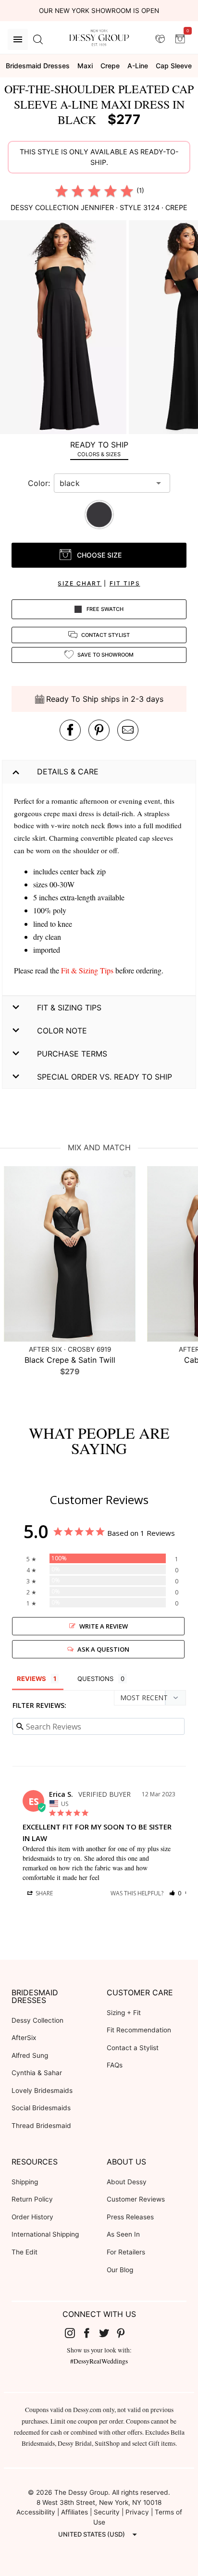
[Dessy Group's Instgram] (74, 2333)
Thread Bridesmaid (41, 2126)
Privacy (137, 2512)
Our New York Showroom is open (99, 11)
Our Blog (120, 2270)
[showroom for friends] (160, 39)
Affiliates (74, 2512)
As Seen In (123, 2234)
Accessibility (36, 2512)
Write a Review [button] (104, 1626)
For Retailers (126, 2252)
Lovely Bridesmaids (42, 2091)
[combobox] (105, 483)
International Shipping (45, 2234)
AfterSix (24, 2038)
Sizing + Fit (124, 2013)
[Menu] (18, 39)
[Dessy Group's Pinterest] (125, 2333)
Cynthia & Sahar (37, 2073)
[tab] (99, 449)
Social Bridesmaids (41, 2108)
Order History (32, 2217)
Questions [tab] (95, 1679)
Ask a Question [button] (103, 1649)
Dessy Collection (37, 2020)
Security (107, 2512)
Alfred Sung (30, 2055)
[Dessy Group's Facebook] (90, 2333)
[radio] (62, 191)
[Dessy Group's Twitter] (108, 2333)
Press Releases (130, 2217)
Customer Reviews (136, 2199)
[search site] (38, 39)
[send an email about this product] (128, 730)
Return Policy (32, 2199)
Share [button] (43, 1893)
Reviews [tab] (31, 1679)
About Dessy (127, 2182)
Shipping (25, 2182)
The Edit (25, 2252)
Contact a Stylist (133, 2048)
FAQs (115, 2065)
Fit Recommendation (139, 2030)
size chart (80, 583)
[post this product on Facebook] (70, 730)
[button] (64, 328)
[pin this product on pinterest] (99, 730)
